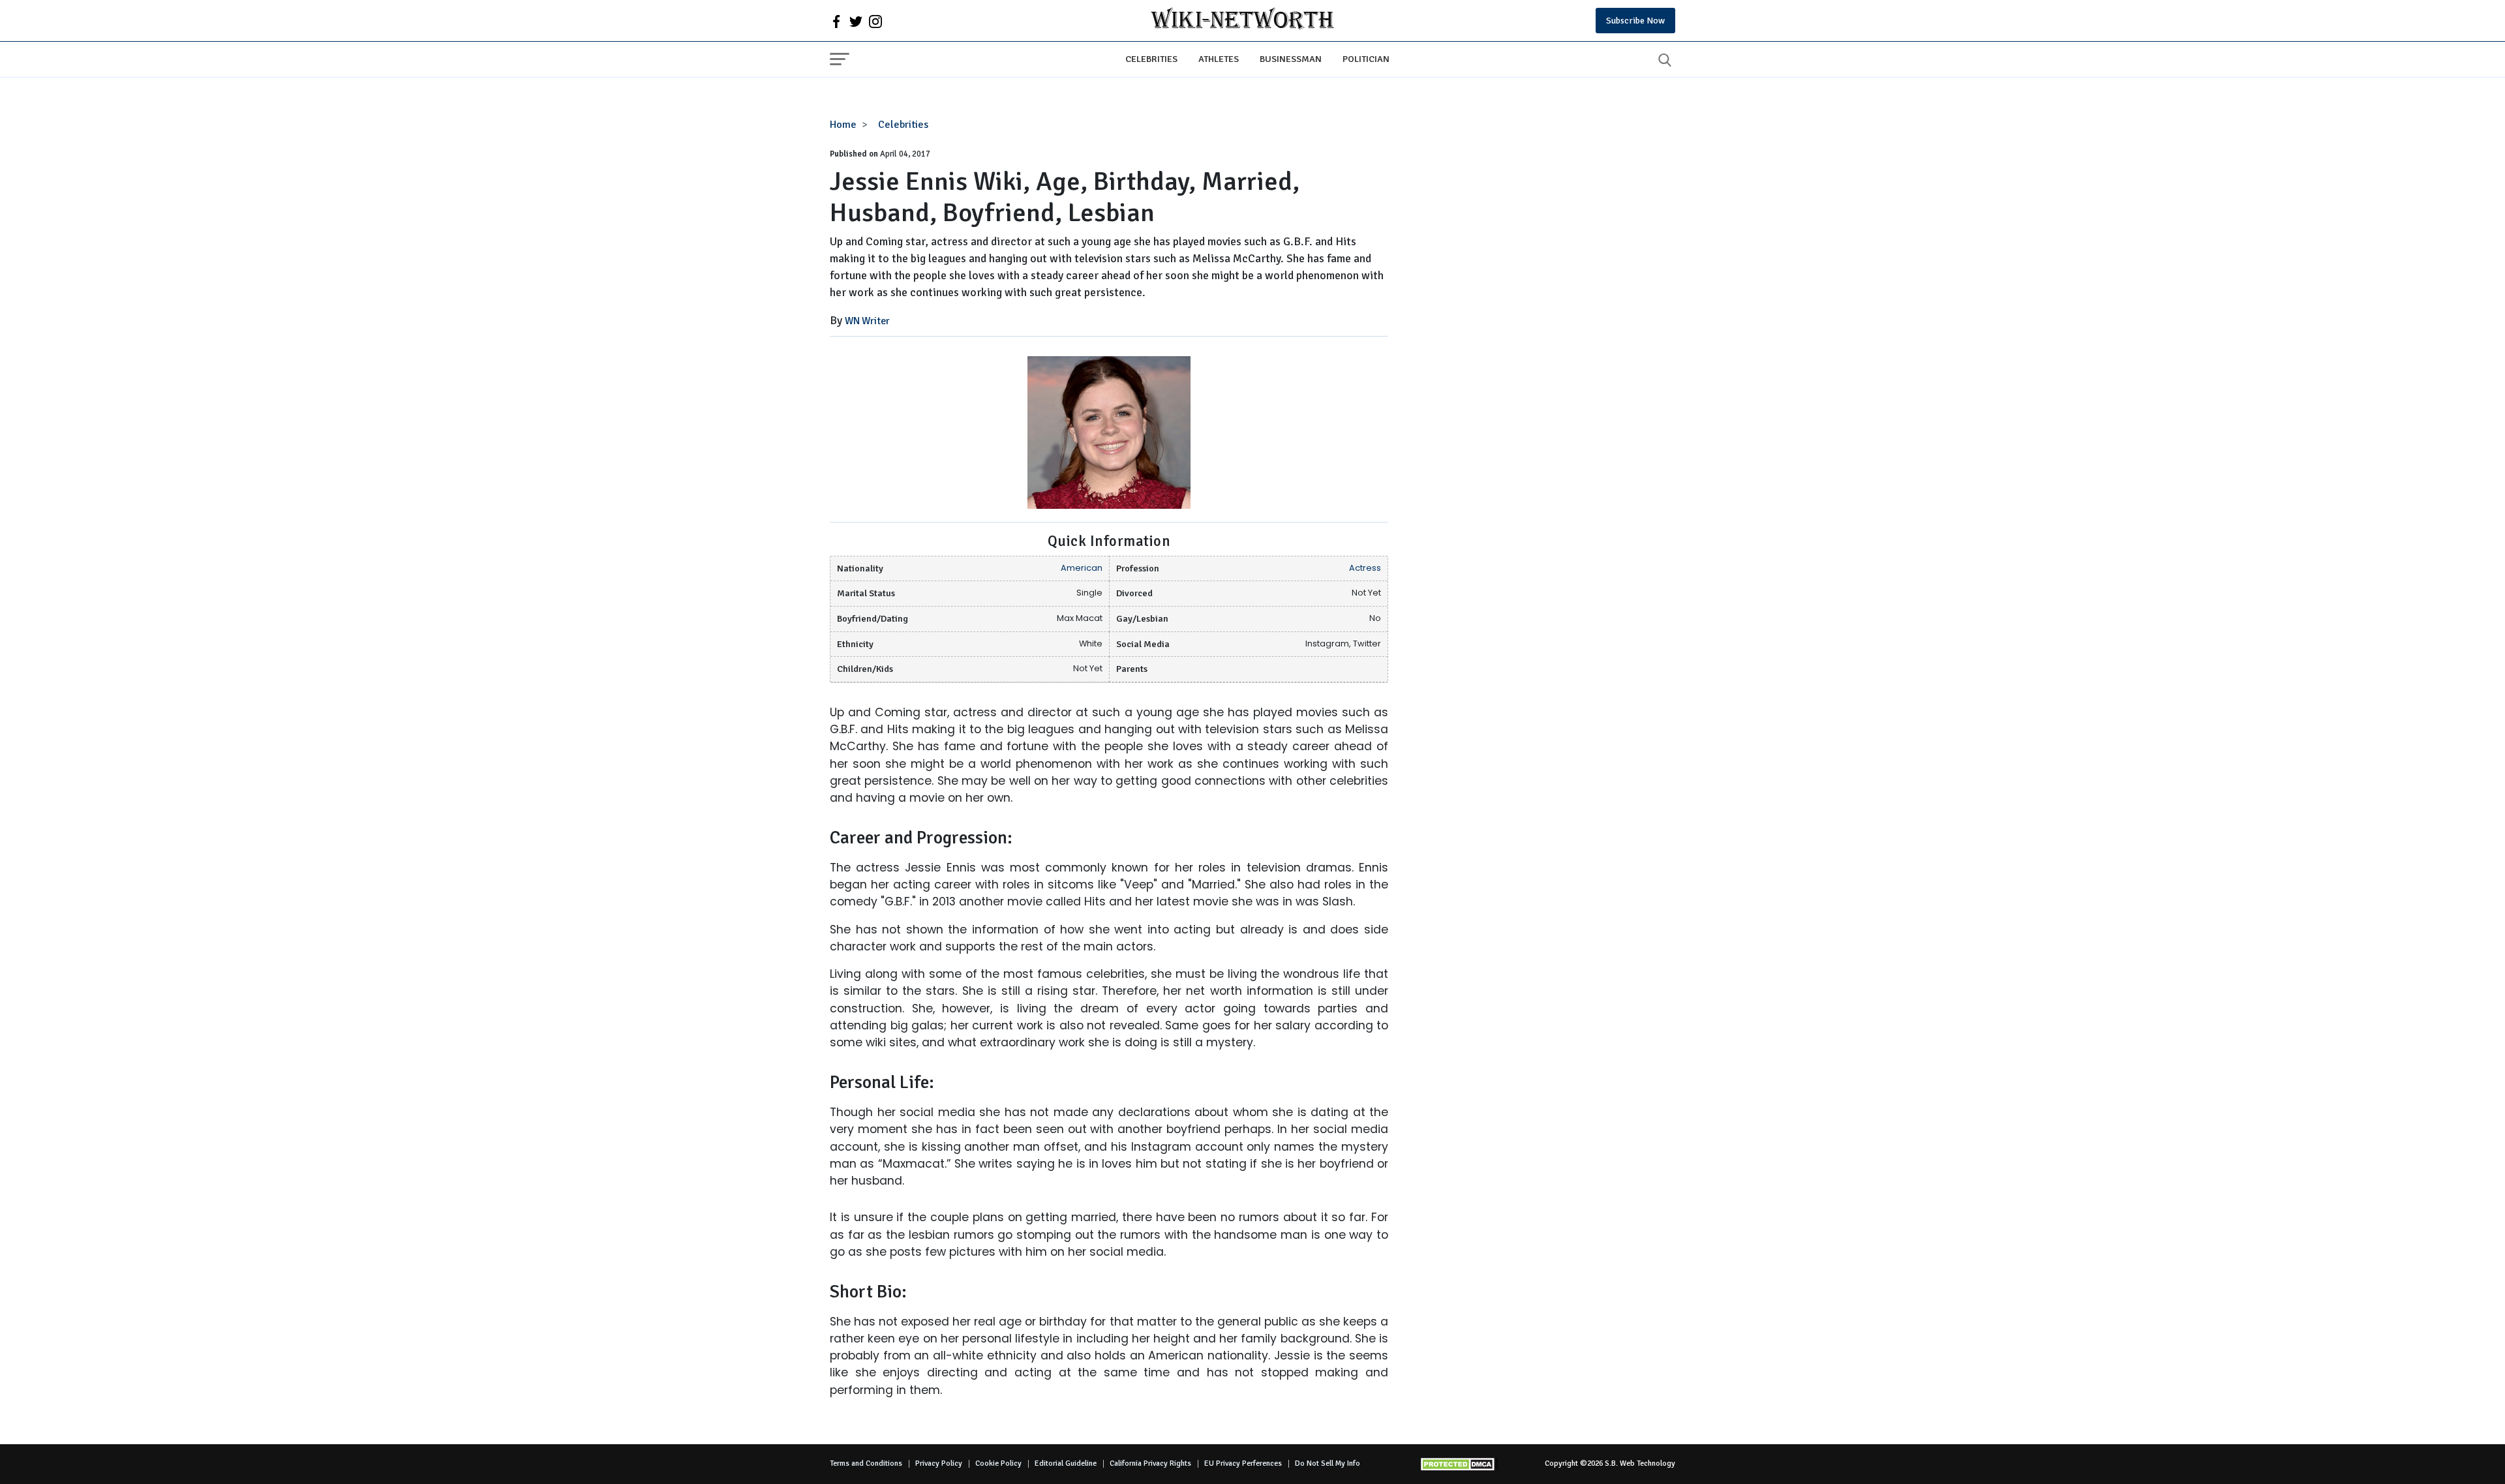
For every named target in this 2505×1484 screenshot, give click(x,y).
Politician (1366, 59)
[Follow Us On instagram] (875, 21)
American (1082, 568)
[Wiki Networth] (1242, 21)
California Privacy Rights (1150, 1463)
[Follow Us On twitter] (856, 21)
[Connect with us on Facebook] (836, 21)
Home (843, 125)
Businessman (1291, 59)
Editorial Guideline (1066, 1463)
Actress (1365, 568)
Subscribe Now (1635, 21)
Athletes (1219, 59)
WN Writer (867, 321)
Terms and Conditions (866, 1463)
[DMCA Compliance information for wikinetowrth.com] (1459, 1464)
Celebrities (1151, 59)
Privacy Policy (939, 1463)
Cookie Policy (998, 1463)
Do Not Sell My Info (1328, 1463)
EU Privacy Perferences (1243, 1463)
